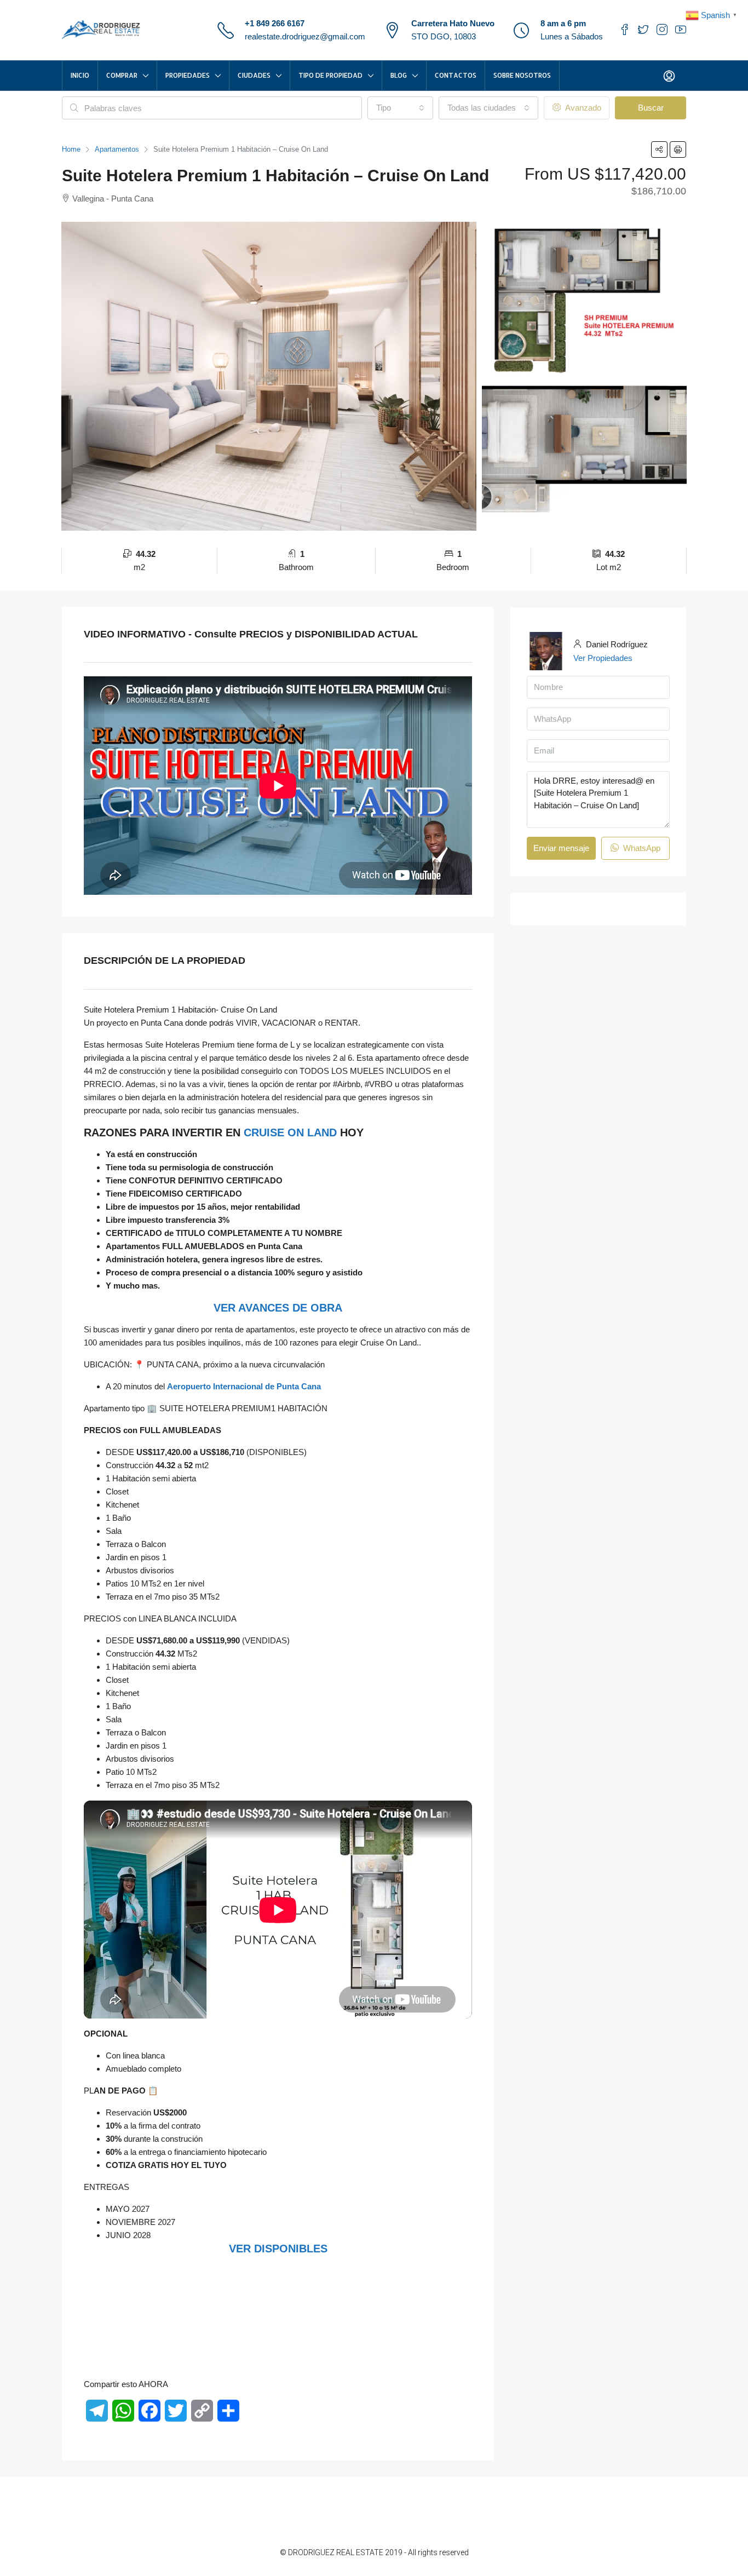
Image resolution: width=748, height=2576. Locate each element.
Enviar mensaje (561, 848)
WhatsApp (641, 848)
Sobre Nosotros (522, 75)
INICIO (80, 75)
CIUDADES (254, 75)
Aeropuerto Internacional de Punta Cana (244, 1386)
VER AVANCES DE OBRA (278, 1308)
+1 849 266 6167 (275, 23)
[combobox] (400, 108)
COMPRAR (122, 75)
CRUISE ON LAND (290, 1132)
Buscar (651, 108)
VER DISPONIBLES (278, 2249)
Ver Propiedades (603, 658)
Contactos (456, 75)
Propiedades (188, 75)
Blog (399, 75)
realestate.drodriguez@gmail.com (305, 36)
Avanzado (582, 108)
